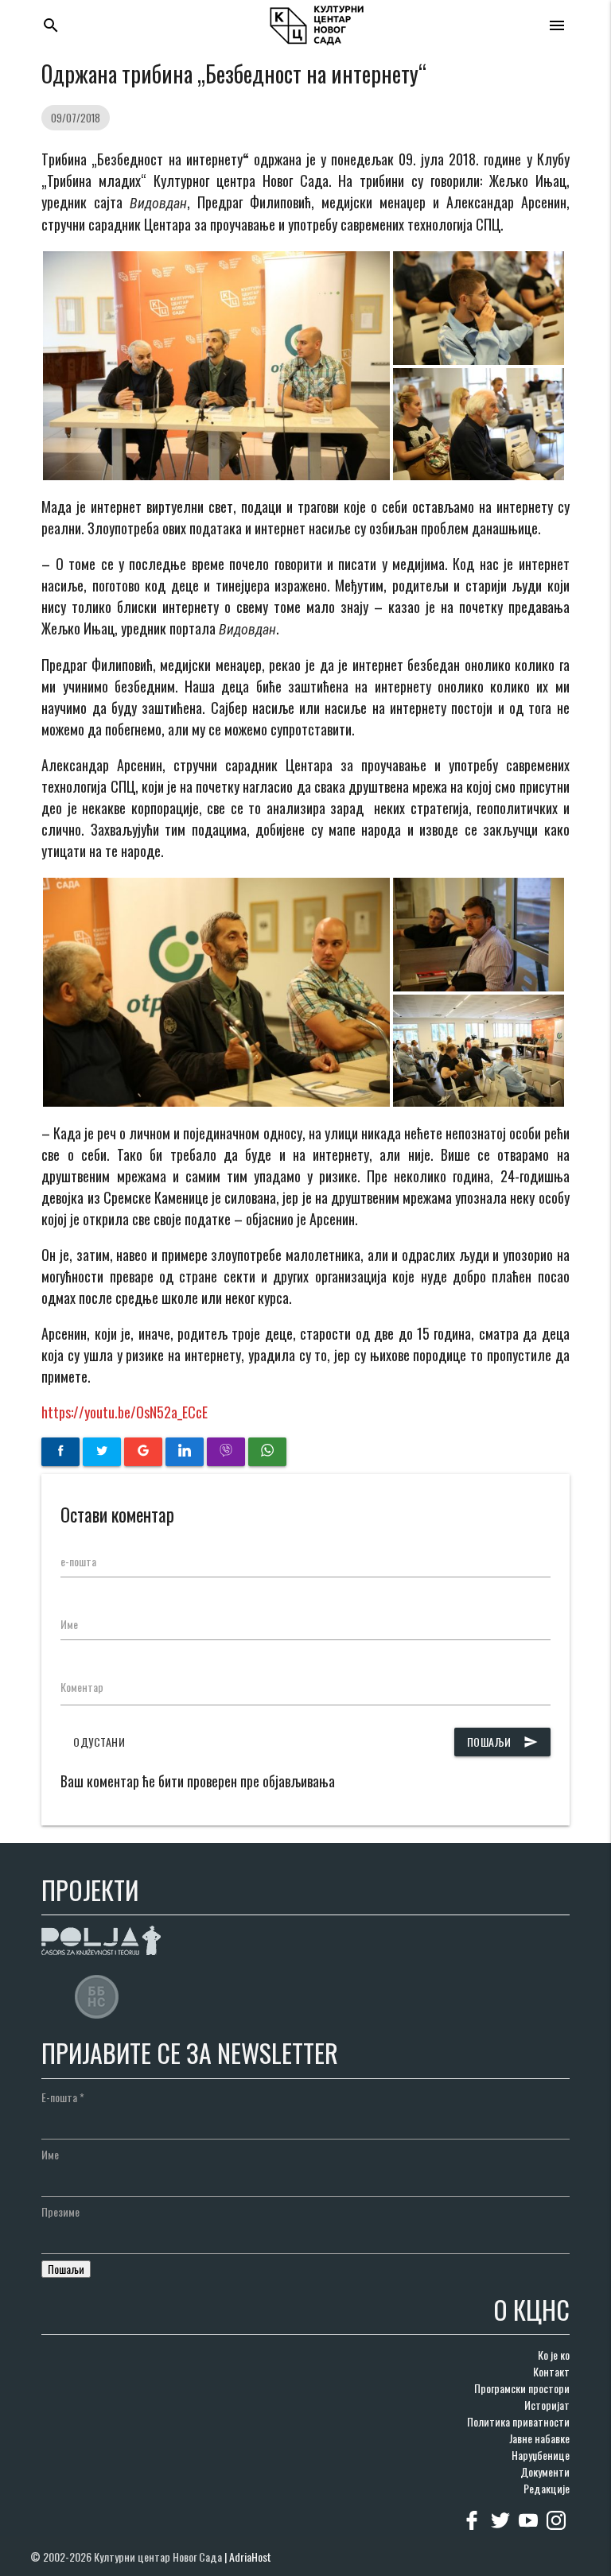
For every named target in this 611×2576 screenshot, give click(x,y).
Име (69, 1624)
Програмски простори (522, 2388)
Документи (545, 2471)
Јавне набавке (539, 2438)
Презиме (60, 2211)
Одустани (99, 1742)
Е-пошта (63, 2097)
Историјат (547, 2405)
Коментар (82, 1687)
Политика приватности (518, 2421)
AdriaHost (250, 2557)
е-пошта (78, 1561)
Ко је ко (554, 2355)
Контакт (551, 2371)
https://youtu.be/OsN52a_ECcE (125, 1412)
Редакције (547, 2488)
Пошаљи (502, 1742)
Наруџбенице (541, 2455)
